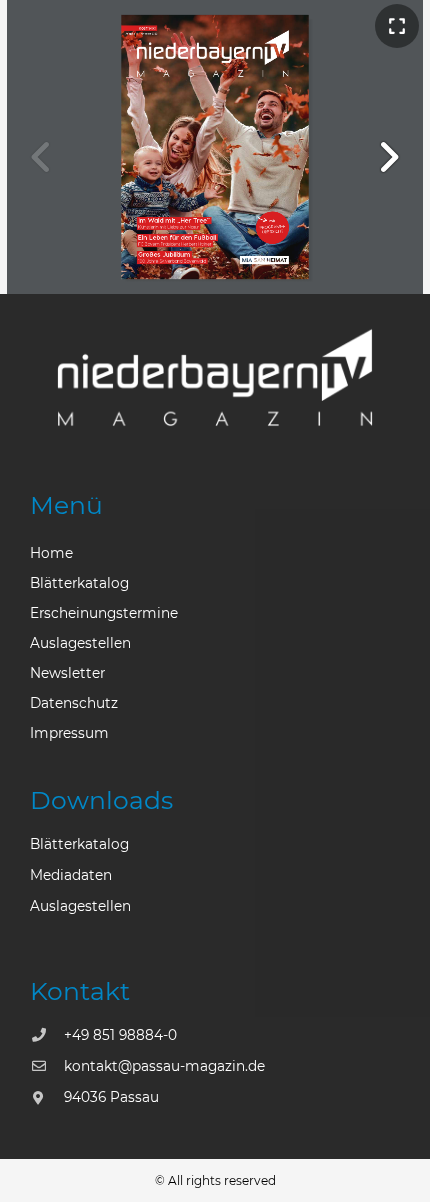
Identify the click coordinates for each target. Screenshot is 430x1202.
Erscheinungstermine (104, 613)
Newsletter (67, 673)
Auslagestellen (80, 643)
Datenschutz (74, 703)
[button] (389, 157)
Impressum (69, 733)
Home (51, 553)
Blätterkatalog (79, 583)
